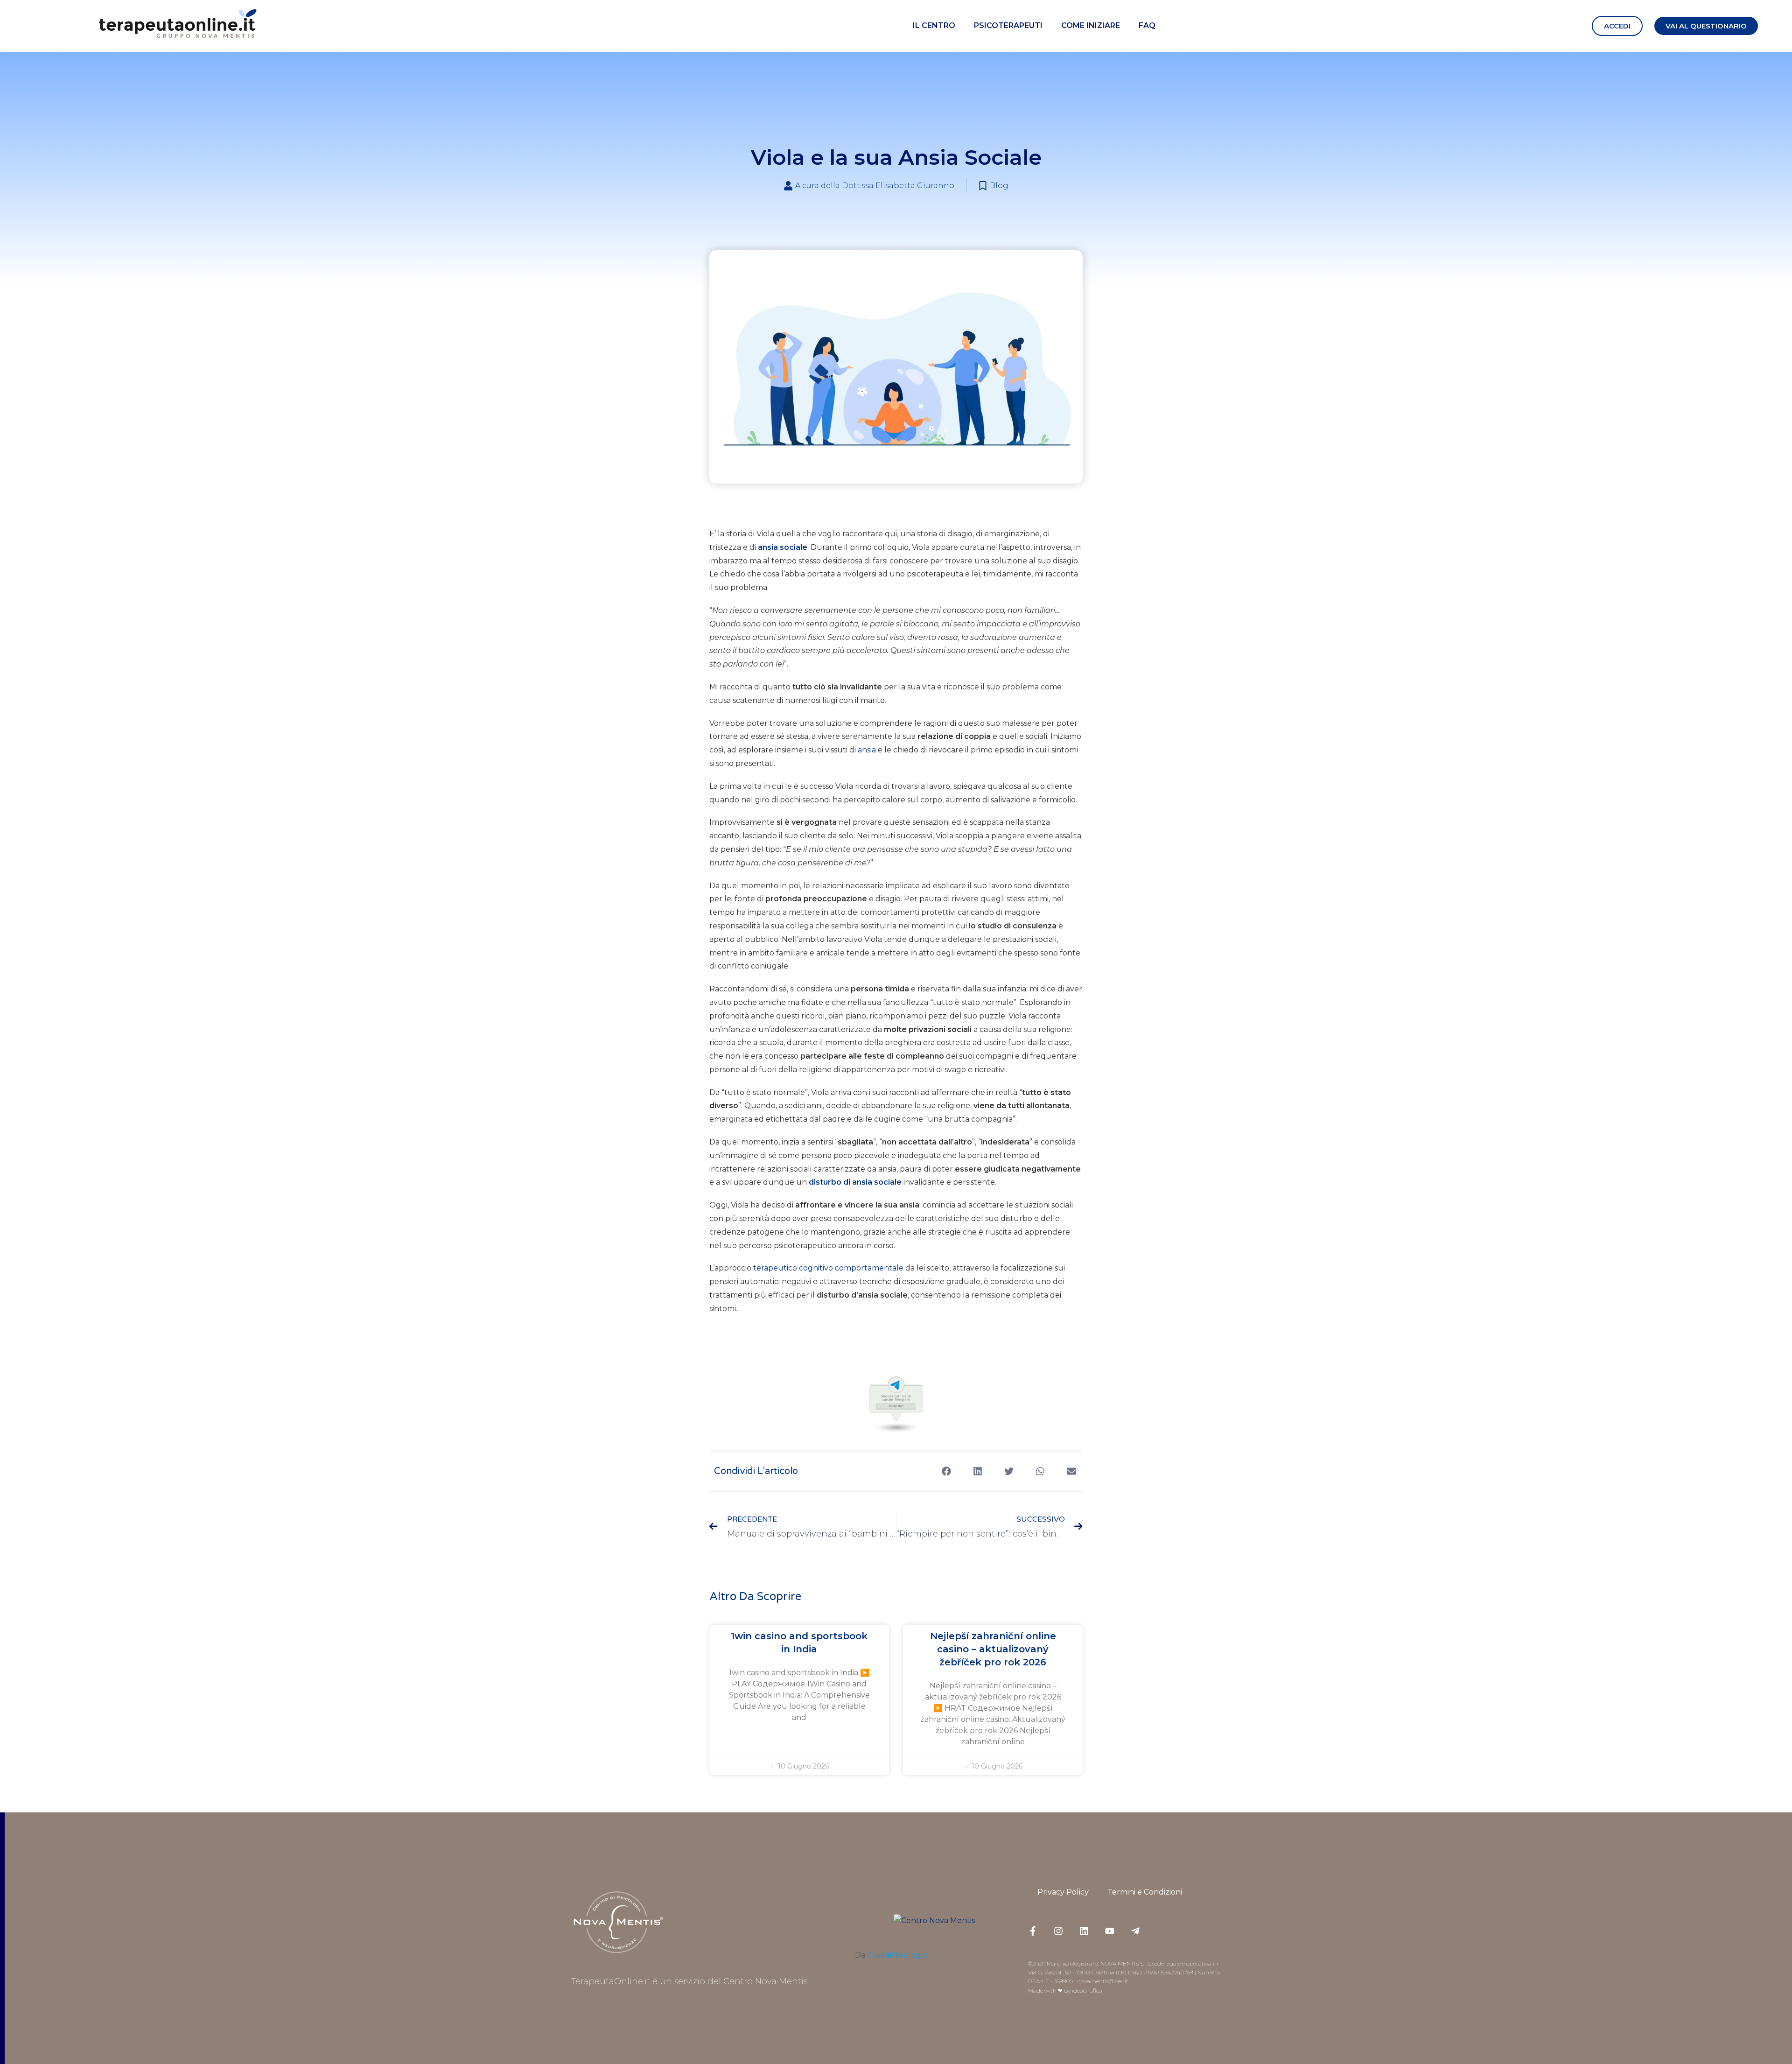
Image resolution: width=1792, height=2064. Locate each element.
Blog (999, 186)
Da (892, 1955)
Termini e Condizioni (1145, 1892)
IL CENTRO (934, 25)
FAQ (1147, 25)
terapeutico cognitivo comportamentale (828, 1268)
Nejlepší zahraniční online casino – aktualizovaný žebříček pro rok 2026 (993, 1649)
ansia (867, 750)
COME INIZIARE (1091, 25)
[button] (1617, 26)
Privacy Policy (1063, 1892)
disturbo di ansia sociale (855, 1182)
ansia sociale (783, 547)
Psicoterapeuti (1008, 25)
